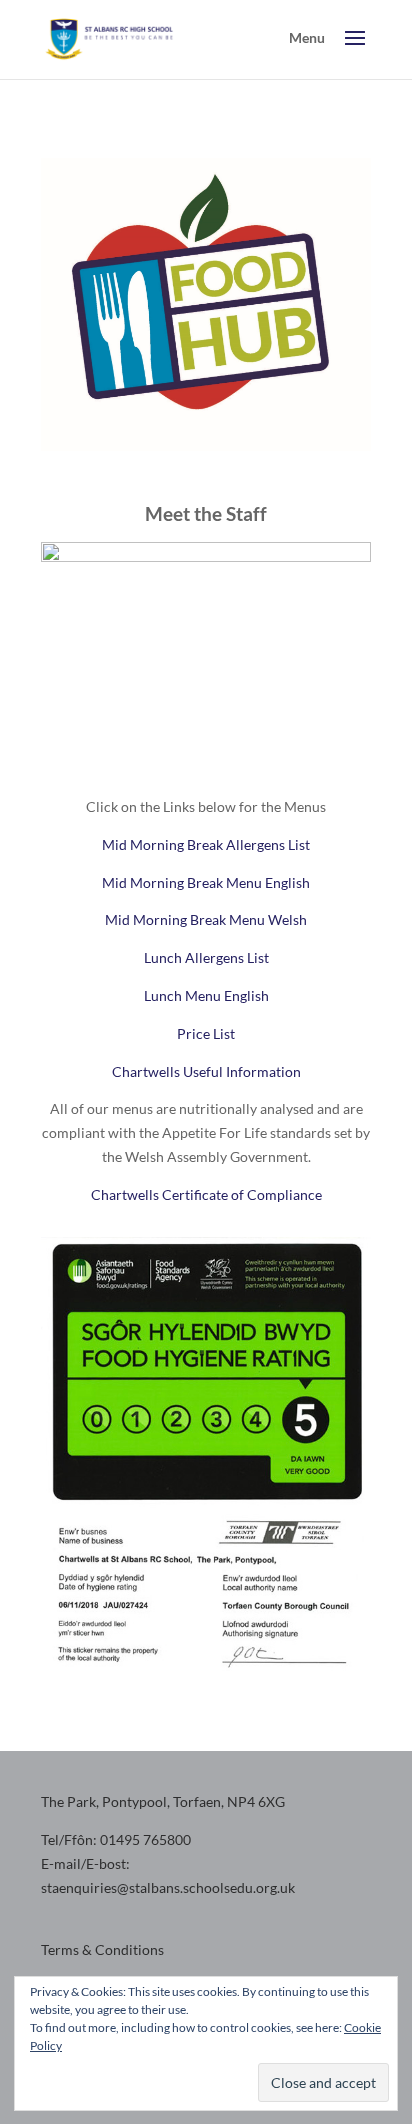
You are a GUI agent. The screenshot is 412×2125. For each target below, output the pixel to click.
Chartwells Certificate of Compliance (206, 1194)
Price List (206, 1033)
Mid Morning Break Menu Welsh (206, 919)
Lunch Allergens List (206, 957)
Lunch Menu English (206, 995)
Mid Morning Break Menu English (206, 882)
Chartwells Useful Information (206, 1071)
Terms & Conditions (102, 1949)
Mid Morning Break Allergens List (206, 844)
